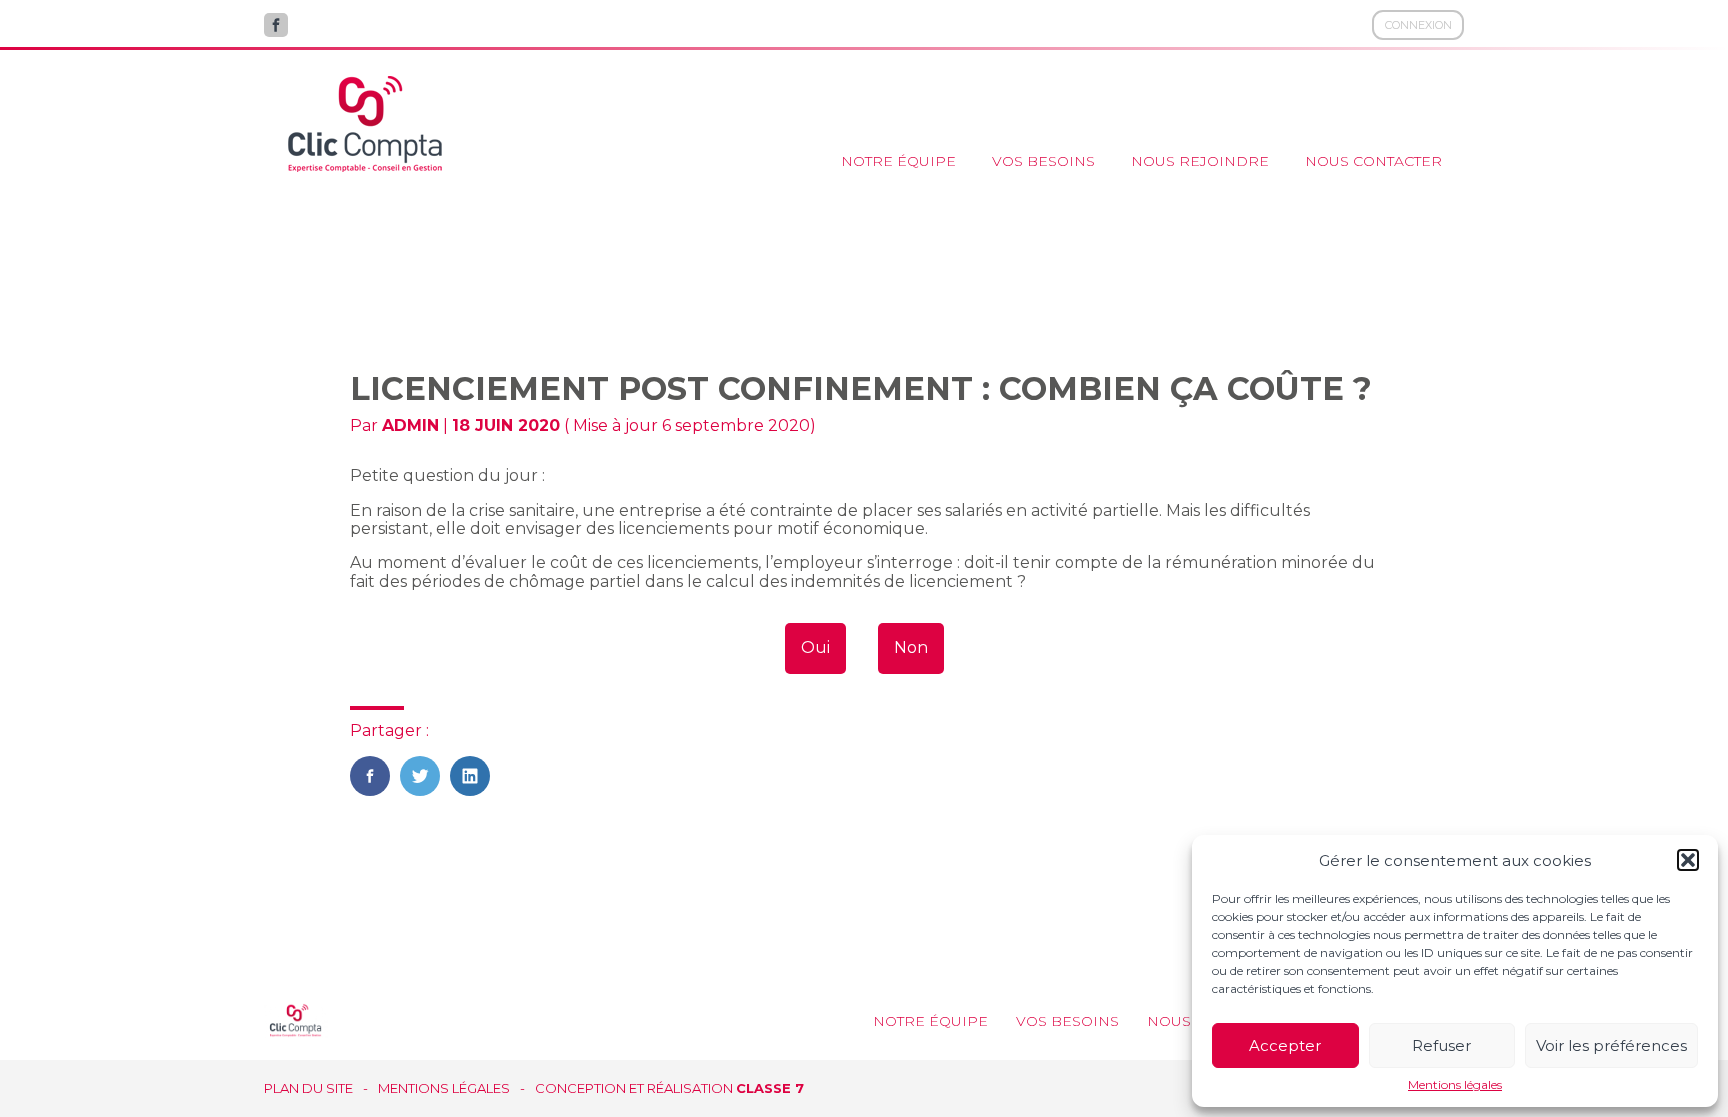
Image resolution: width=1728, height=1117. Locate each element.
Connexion (1418, 25)
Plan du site (308, 1088)
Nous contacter (1373, 161)
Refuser (1441, 1045)
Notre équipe (898, 161)
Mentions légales (1455, 1085)
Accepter (1285, 1045)
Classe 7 (770, 1088)
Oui (815, 647)
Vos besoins (1043, 161)
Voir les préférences (1611, 1045)
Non (911, 647)
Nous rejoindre (1200, 161)
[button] (1688, 860)
